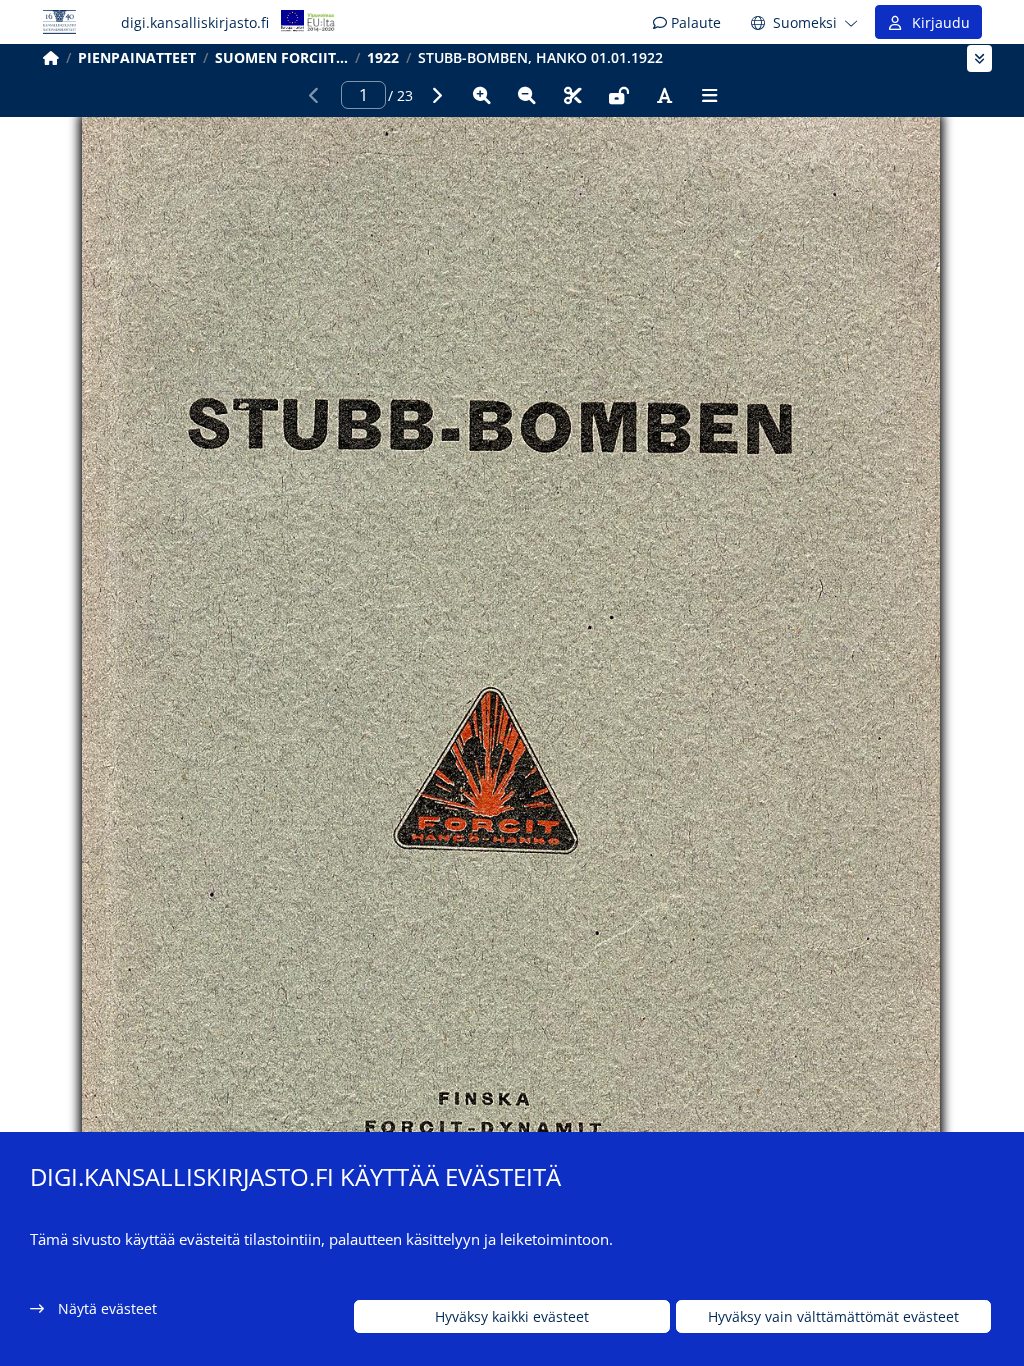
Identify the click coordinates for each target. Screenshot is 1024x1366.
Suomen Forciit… (281, 57)
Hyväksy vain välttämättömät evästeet (833, 1316)
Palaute (694, 22)
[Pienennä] (527, 95)
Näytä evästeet (107, 1308)
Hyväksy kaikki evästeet (512, 1316)
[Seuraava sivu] (436, 95)
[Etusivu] (51, 57)
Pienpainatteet (137, 57)
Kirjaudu (937, 22)
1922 (383, 57)
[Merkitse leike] (573, 95)
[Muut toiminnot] (710, 95)
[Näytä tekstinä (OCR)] (664, 95)
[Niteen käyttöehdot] (619, 95)
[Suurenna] (482, 95)
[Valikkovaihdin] (979, 58)
